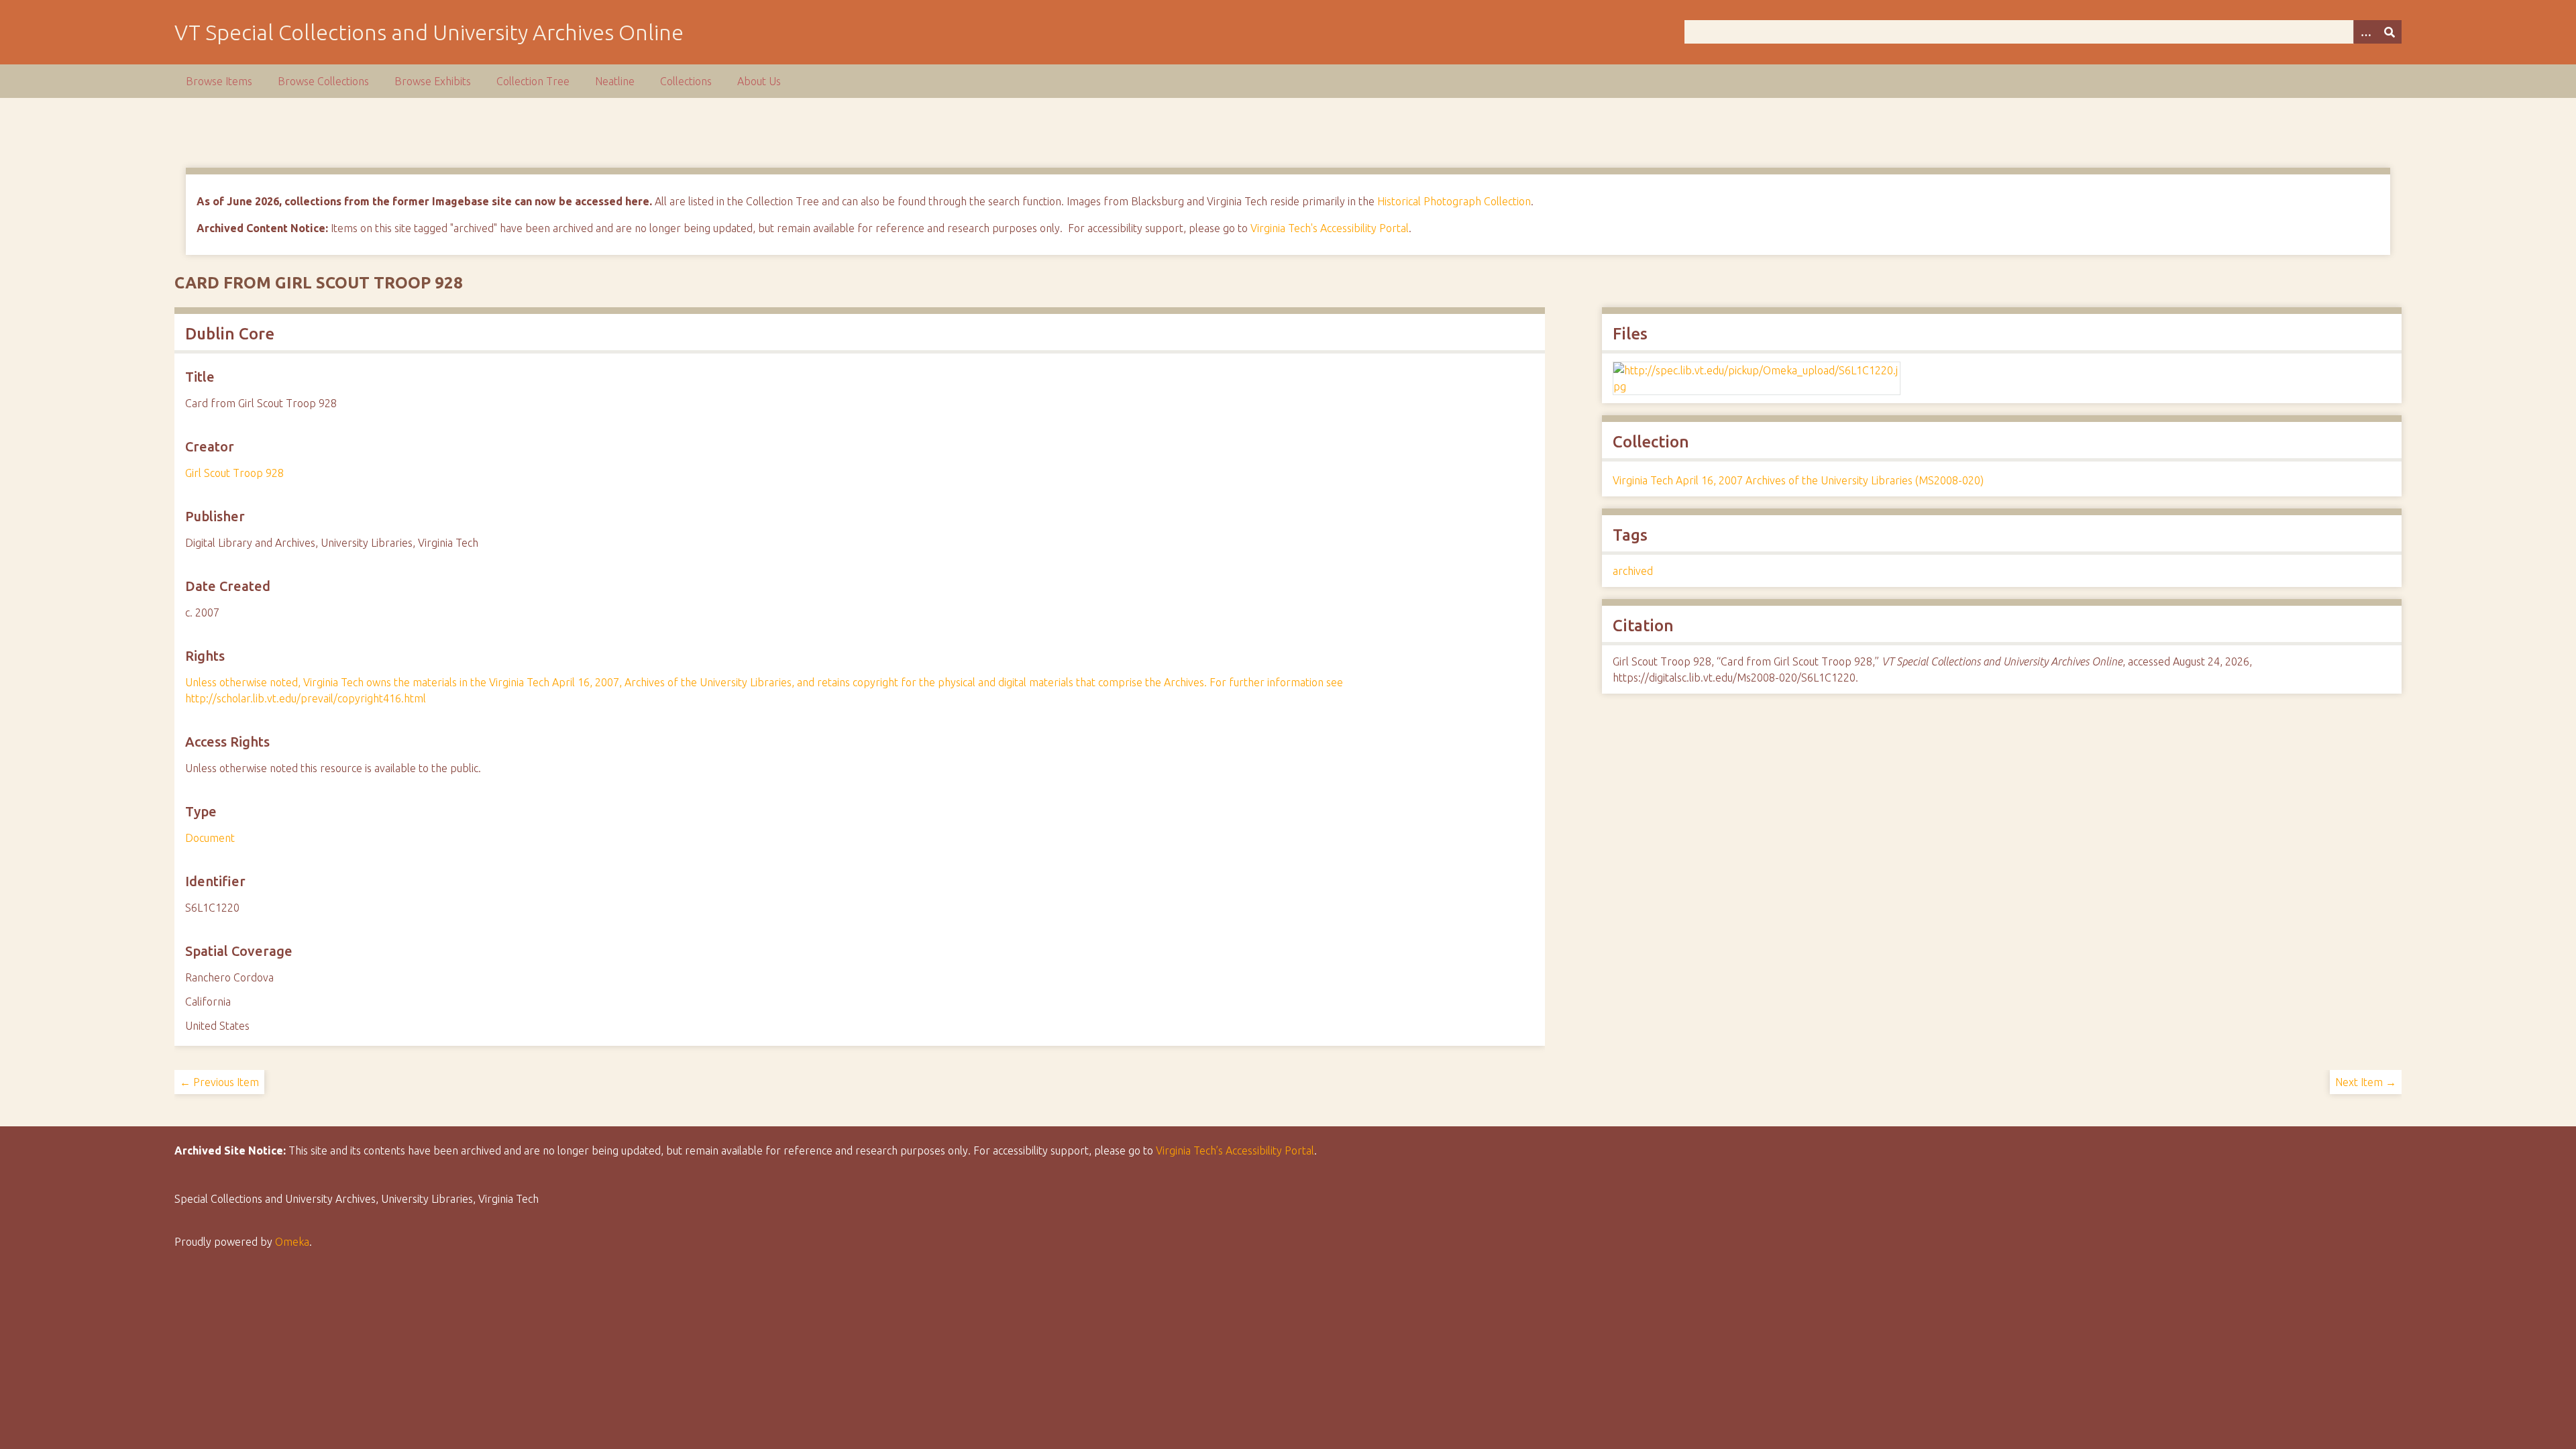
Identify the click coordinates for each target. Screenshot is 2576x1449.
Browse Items (219, 81)
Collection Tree (533, 81)
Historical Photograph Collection (1454, 201)
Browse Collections (323, 81)
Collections (686, 81)
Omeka (292, 1242)
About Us (759, 81)
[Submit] (2390, 32)
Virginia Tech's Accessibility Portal (1330, 228)
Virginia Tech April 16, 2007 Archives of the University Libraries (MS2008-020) (1798, 480)
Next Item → (2366, 1082)
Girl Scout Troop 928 (234, 473)
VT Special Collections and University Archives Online (429, 32)
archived (1633, 571)
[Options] (2365, 32)
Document (210, 838)
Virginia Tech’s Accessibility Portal (1235, 1150)
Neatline (615, 81)
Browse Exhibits (433, 81)
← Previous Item (219, 1082)
